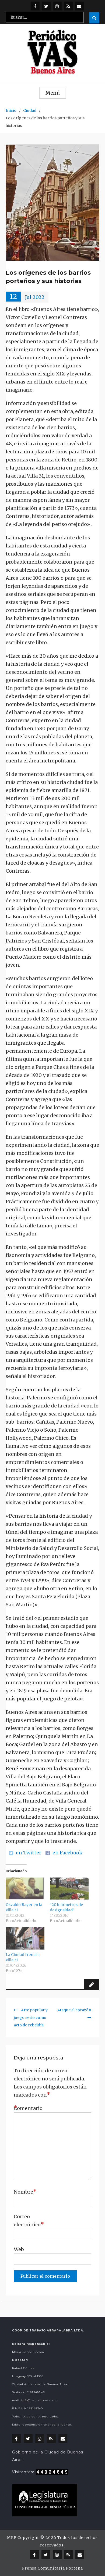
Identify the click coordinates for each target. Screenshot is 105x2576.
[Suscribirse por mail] (79, 6)
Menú (53, 93)
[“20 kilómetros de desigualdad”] (69, 1889)
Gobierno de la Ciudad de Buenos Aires (48, 2456)
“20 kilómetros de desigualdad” (66, 1907)
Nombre (25, 2192)
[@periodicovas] (35, 6)
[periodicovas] (57, 6)
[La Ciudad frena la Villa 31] (25, 1938)
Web (19, 2249)
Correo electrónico (27, 2221)
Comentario (27, 2108)
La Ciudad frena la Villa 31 (23, 1957)
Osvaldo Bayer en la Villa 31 (24, 1907)
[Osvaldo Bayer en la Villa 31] (25, 1889)
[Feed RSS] (68, 6)
